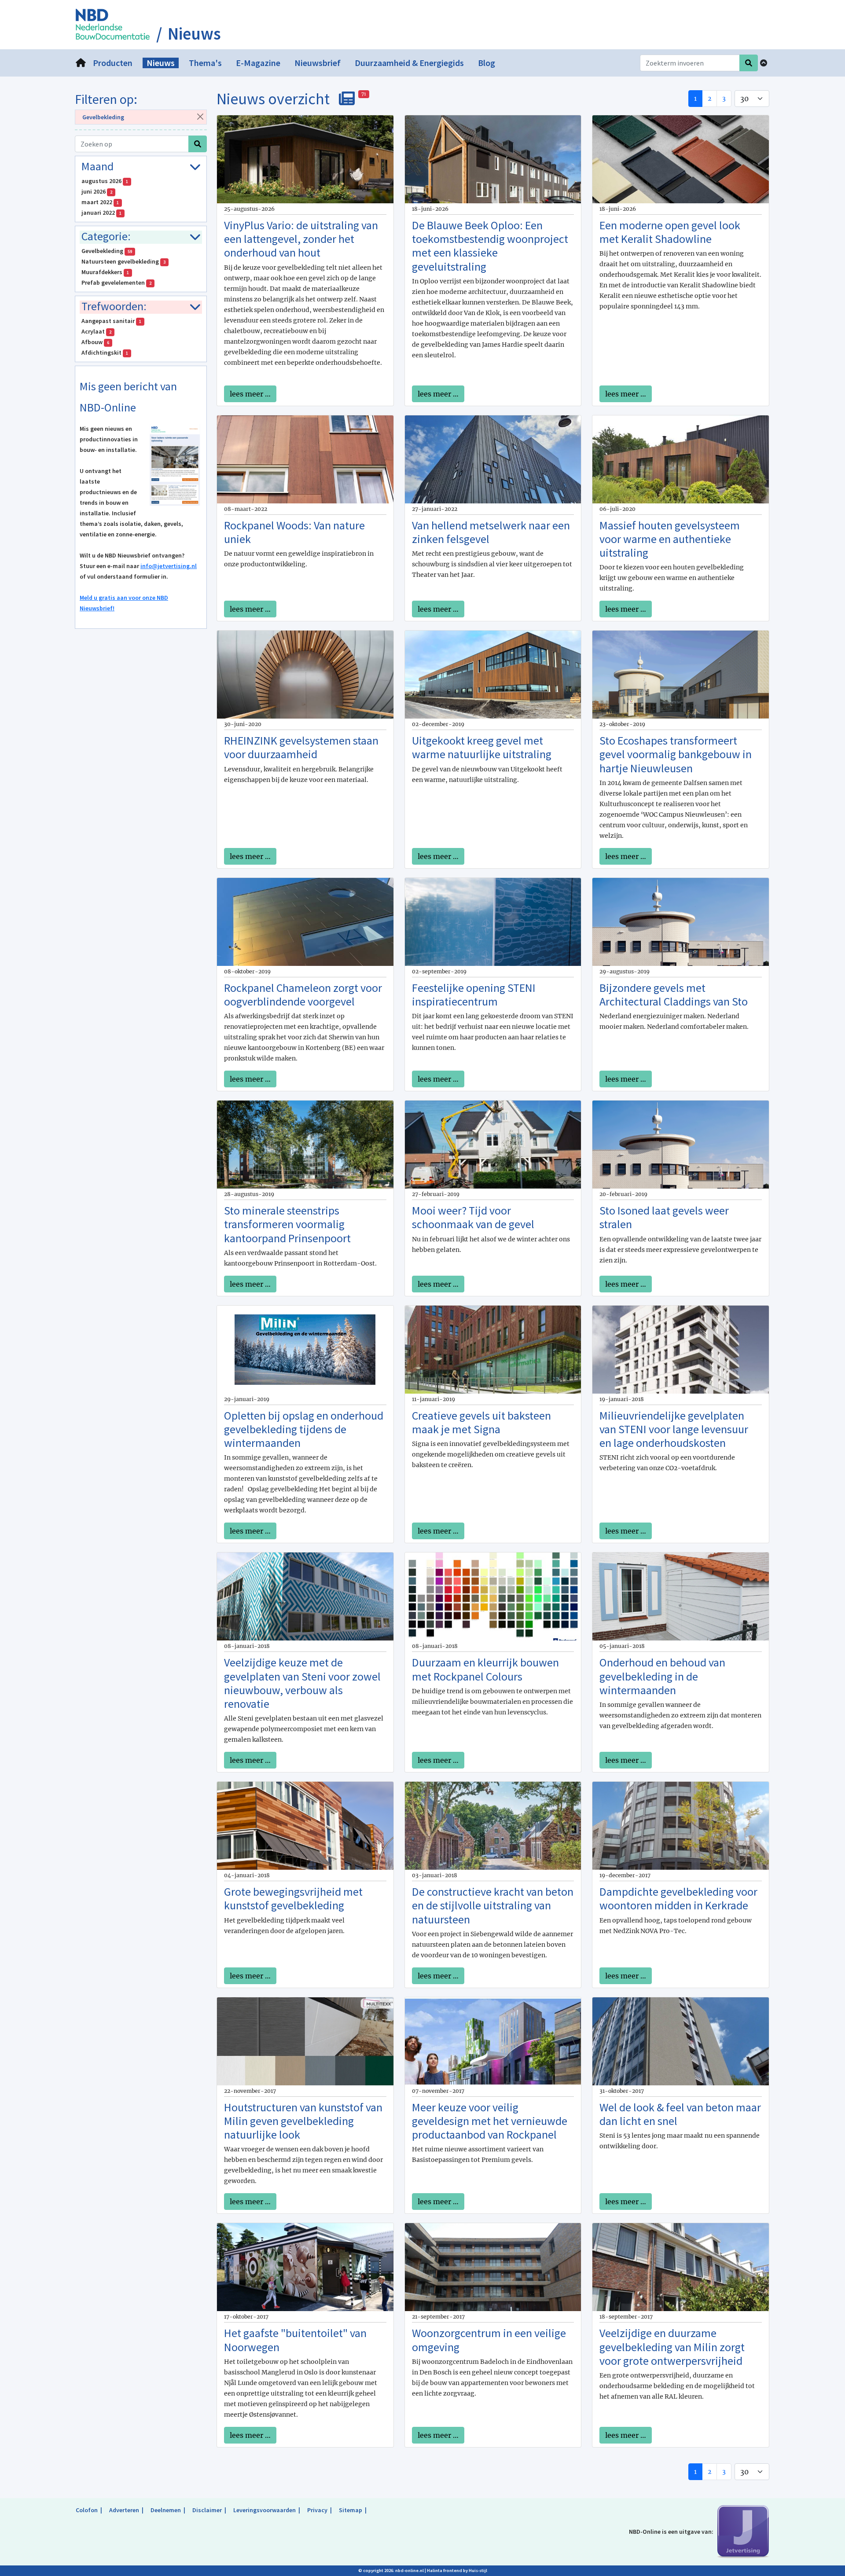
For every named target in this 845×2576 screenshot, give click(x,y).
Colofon (87, 2510)
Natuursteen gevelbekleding (123, 261)
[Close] (200, 116)
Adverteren (124, 2510)
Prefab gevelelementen (116, 283)
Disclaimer (207, 2510)
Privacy (317, 2510)
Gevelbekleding (103, 117)
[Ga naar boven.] (764, 63)
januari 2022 (101, 213)
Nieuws (194, 34)
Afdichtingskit (105, 352)
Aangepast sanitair (111, 321)
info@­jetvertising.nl (169, 566)
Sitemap (351, 2510)
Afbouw (95, 342)
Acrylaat (96, 331)
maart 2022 (100, 202)
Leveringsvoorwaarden (265, 2510)
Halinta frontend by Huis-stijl (457, 2570)
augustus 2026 (105, 181)
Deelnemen (166, 2510)
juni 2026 (97, 191)
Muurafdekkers (105, 272)
